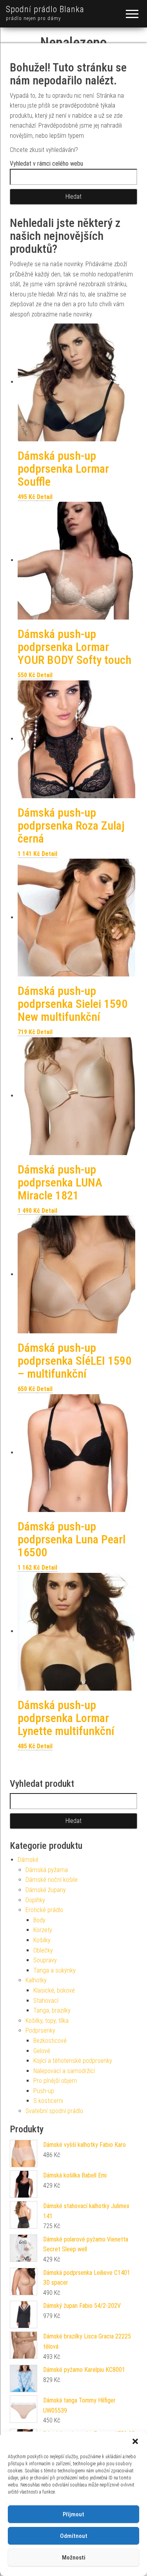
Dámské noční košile (52, 1880)
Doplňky (35, 1900)
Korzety (43, 1930)
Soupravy (45, 1960)
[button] (135, 2441)
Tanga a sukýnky (54, 1970)
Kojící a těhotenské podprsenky (73, 2061)
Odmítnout (74, 2536)
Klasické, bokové (54, 1990)
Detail (45, 497)
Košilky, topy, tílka (47, 2021)
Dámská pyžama (47, 1870)
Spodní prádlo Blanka (45, 9)
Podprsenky (40, 2030)
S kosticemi (48, 2101)
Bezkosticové (50, 2041)
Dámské (28, 1860)
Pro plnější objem (55, 2081)
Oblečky (43, 1950)
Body (39, 1920)
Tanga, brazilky (52, 2010)
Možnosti (74, 2558)
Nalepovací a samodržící (64, 2071)
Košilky (42, 1940)
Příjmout (73, 2514)
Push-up (44, 2091)
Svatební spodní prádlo (54, 2111)
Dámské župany (46, 1890)
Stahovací (46, 2001)
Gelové (42, 2051)
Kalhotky (36, 1980)
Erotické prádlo (44, 1910)
